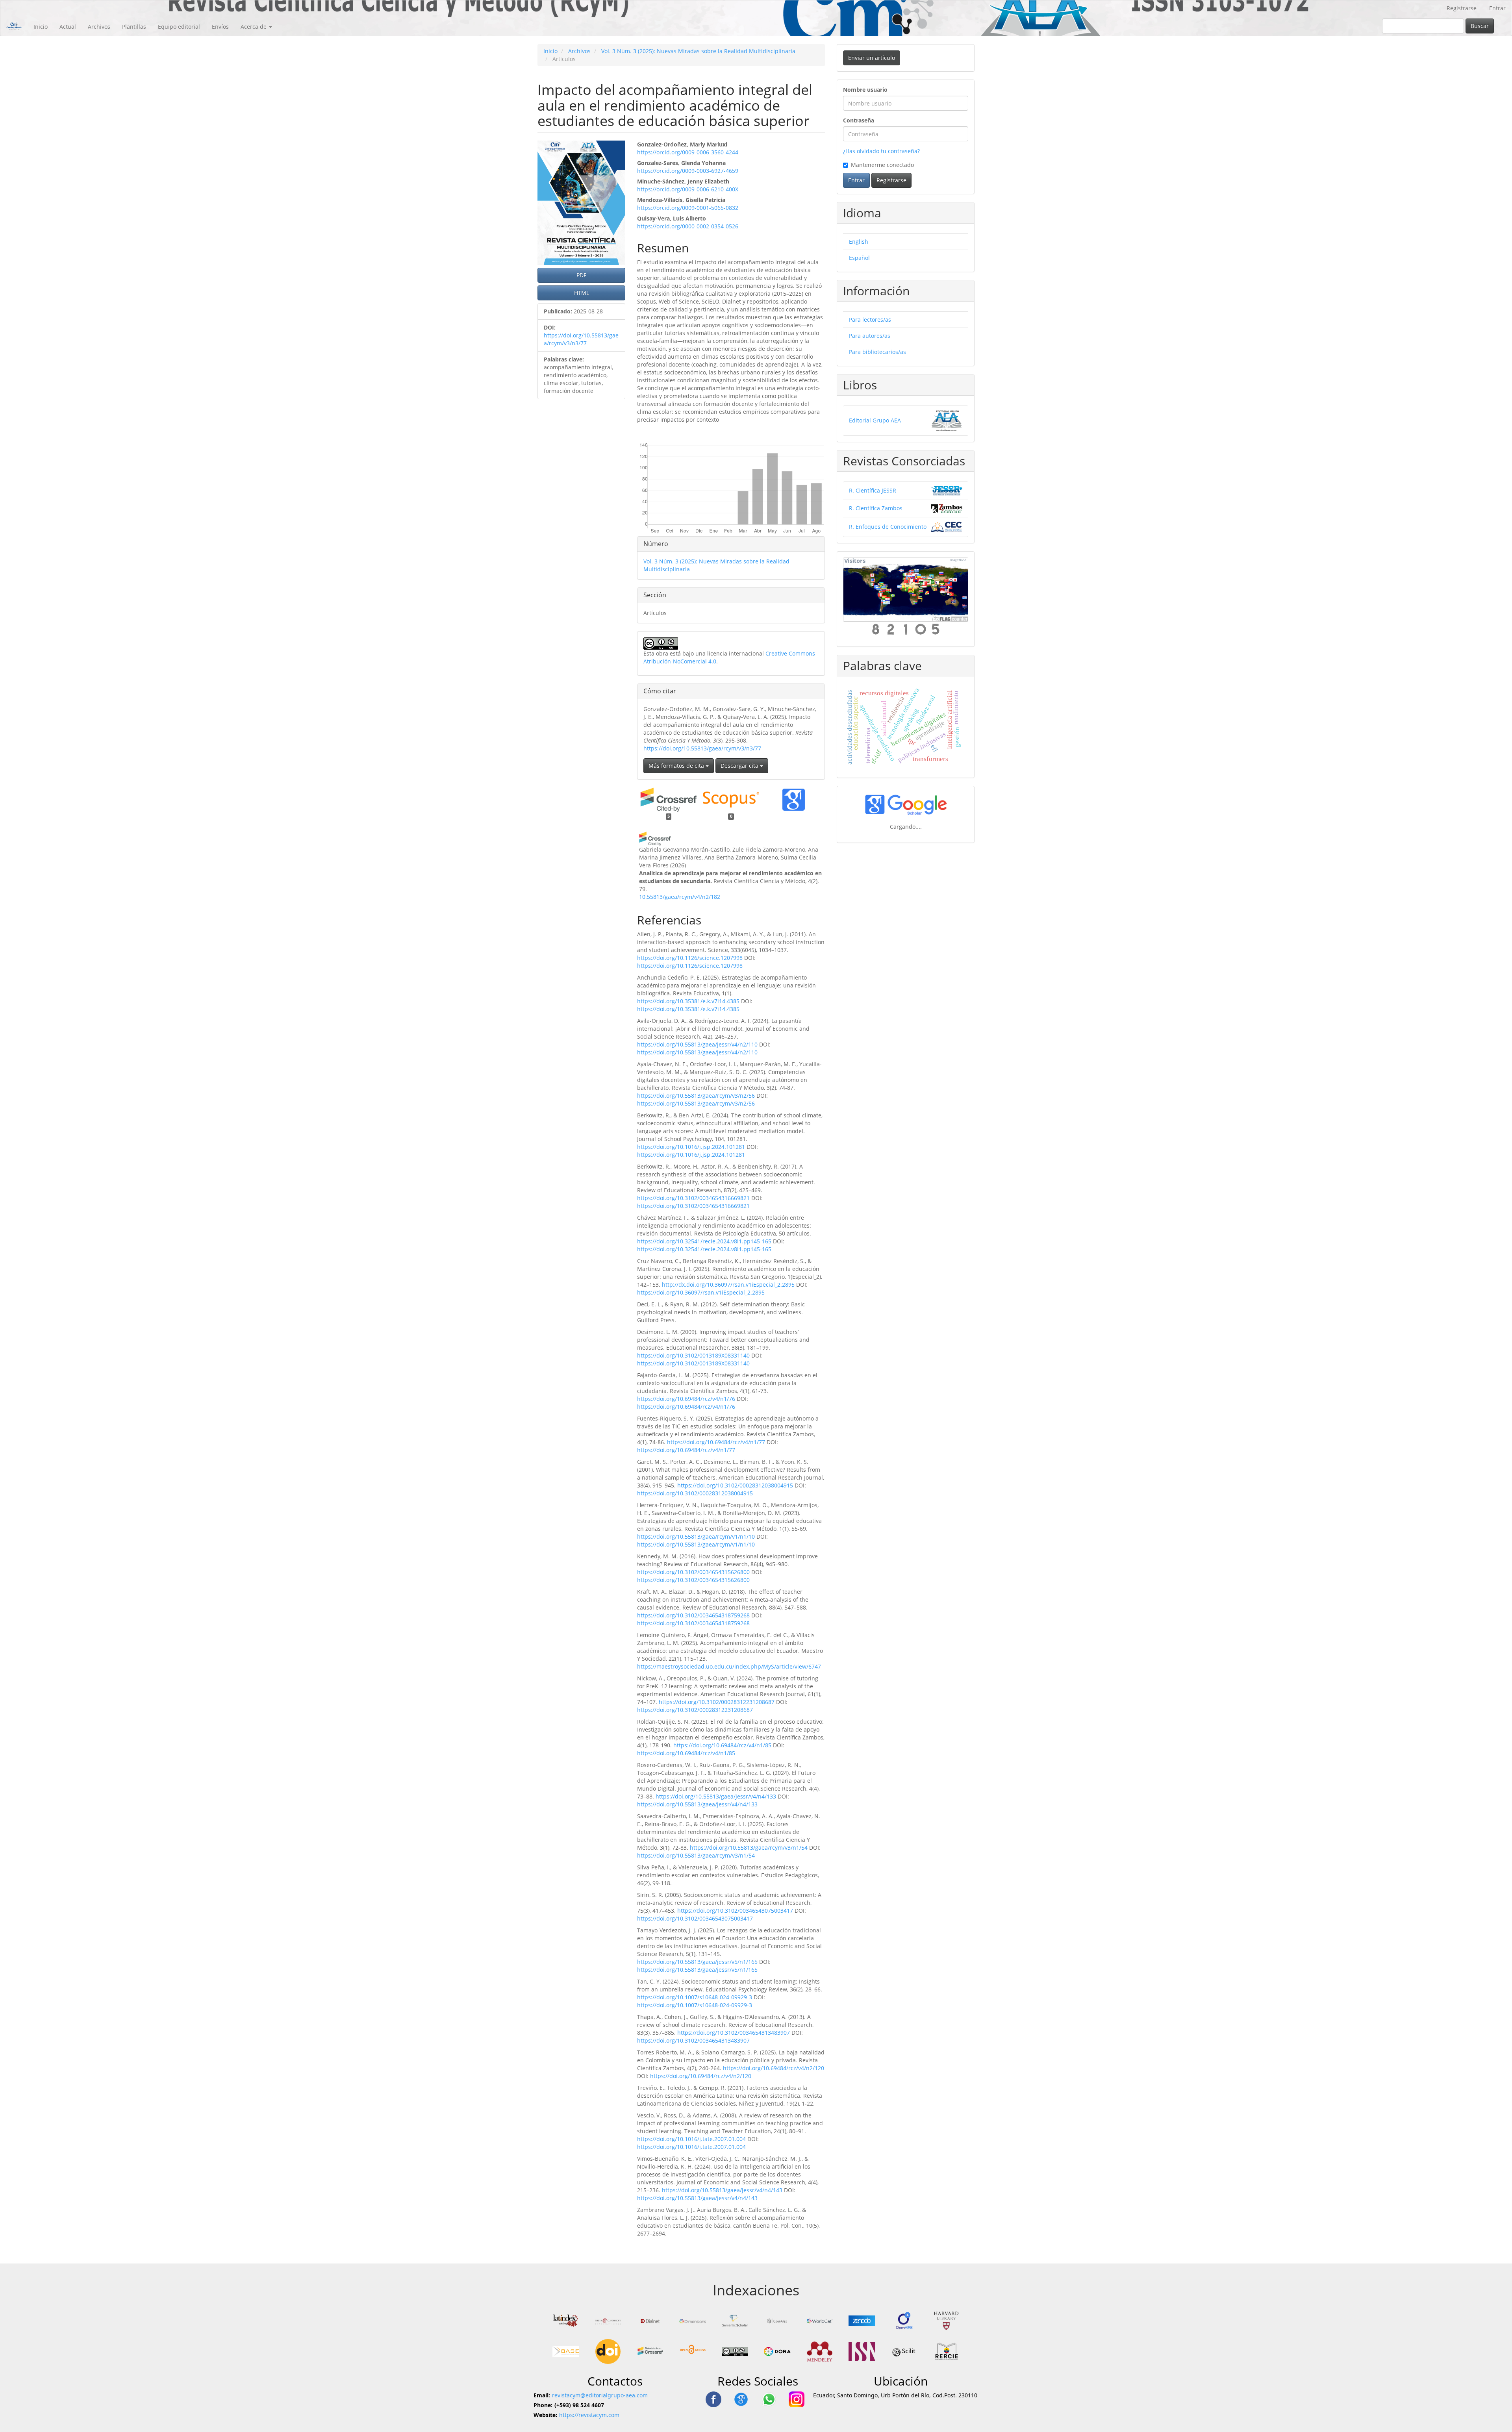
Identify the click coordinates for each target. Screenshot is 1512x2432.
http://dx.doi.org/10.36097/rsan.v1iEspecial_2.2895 (728, 1285)
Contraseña (859, 120)
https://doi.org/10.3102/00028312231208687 (717, 1702)
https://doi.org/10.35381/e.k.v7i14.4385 (688, 1001)
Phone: (543, 2405)
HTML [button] (582, 293)
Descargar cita (740, 766)
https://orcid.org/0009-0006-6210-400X (688, 189)
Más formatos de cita (677, 766)
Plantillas (134, 27)
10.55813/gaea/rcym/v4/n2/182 (680, 897)
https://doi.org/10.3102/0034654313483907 (734, 2033)
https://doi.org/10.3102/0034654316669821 (693, 1198)
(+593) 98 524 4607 (579, 2405)
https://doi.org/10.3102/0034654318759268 (693, 1615)
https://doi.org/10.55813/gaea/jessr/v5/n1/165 (697, 1962)
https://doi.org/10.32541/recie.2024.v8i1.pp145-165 (704, 1241)
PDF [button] (581, 275)
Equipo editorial (179, 27)
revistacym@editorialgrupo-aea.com (600, 2395)
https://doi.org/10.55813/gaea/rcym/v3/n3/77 (581, 339)
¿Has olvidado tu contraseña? (881, 151)
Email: (542, 2395)
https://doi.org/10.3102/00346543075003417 (735, 1911)
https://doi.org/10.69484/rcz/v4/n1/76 (686, 1399)
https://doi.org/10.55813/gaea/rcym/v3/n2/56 (696, 1096)
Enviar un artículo (872, 58)
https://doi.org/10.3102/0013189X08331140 (693, 1355)
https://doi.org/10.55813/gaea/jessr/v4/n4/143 (722, 2190)
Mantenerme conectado (882, 165)
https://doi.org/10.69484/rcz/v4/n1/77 (716, 1442)
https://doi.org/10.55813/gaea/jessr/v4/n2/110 (697, 1044)
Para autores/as (870, 336)
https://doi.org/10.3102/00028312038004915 (735, 1485)
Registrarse (1462, 8)
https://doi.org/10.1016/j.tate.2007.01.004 (691, 2139)
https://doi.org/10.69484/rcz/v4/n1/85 (722, 1745)
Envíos (220, 27)
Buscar (1480, 26)
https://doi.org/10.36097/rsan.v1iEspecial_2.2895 (701, 1292)
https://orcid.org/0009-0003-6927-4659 (688, 171)
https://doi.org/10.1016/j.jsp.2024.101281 (691, 1147)
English (859, 242)
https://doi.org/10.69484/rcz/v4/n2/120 (774, 2068)
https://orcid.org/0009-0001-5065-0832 (688, 208)
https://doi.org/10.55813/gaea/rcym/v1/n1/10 (696, 1536)
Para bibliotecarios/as (877, 352)
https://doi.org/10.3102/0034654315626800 (693, 1572)
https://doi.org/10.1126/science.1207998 (690, 958)
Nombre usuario (865, 90)
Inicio (41, 27)
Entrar (1497, 8)
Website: (545, 2415)
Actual (68, 27)
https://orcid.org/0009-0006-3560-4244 (688, 152)
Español (859, 258)
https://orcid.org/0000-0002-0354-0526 (688, 226)
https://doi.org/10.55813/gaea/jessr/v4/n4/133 (716, 1796)
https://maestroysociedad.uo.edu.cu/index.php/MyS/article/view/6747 (729, 1666)
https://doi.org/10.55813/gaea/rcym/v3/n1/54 (749, 1848)
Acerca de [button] (254, 27)
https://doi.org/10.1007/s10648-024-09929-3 (695, 1997)
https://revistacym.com (589, 2415)
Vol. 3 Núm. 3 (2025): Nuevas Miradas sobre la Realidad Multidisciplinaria (698, 51)
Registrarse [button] (891, 180)
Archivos (99, 27)
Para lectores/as (870, 320)
